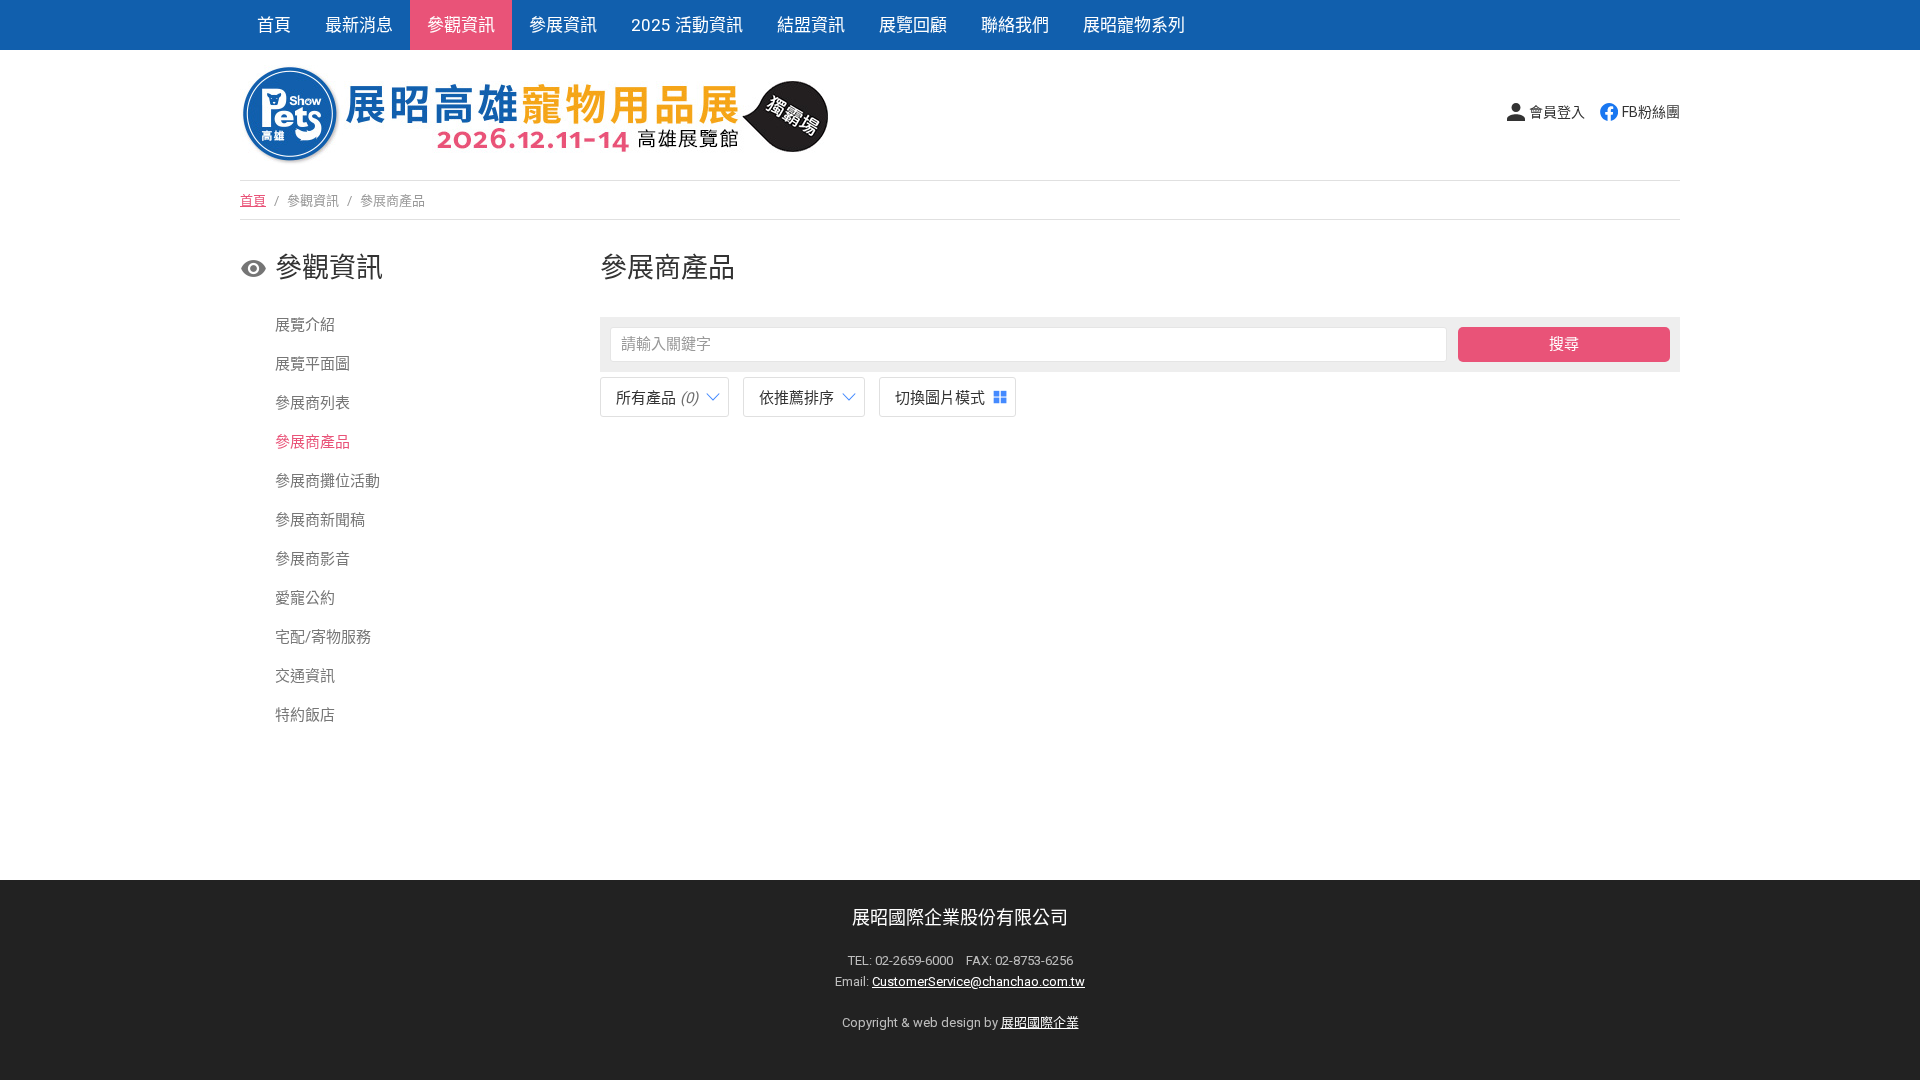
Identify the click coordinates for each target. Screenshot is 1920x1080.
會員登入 (1557, 112)
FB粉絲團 (1651, 112)
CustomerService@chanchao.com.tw (978, 981)
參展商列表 (312, 403)
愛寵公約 (305, 598)
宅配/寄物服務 (323, 637)
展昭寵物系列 (1134, 25)
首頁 (274, 25)
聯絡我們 (1015, 25)
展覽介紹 (305, 325)
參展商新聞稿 (320, 520)
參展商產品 (312, 442)
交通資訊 (305, 676)
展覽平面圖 (312, 364)
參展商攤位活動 (327, 481)
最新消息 (359, 25)
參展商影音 (312, 559)
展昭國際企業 (1040, 1022)
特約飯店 (305, 715)
